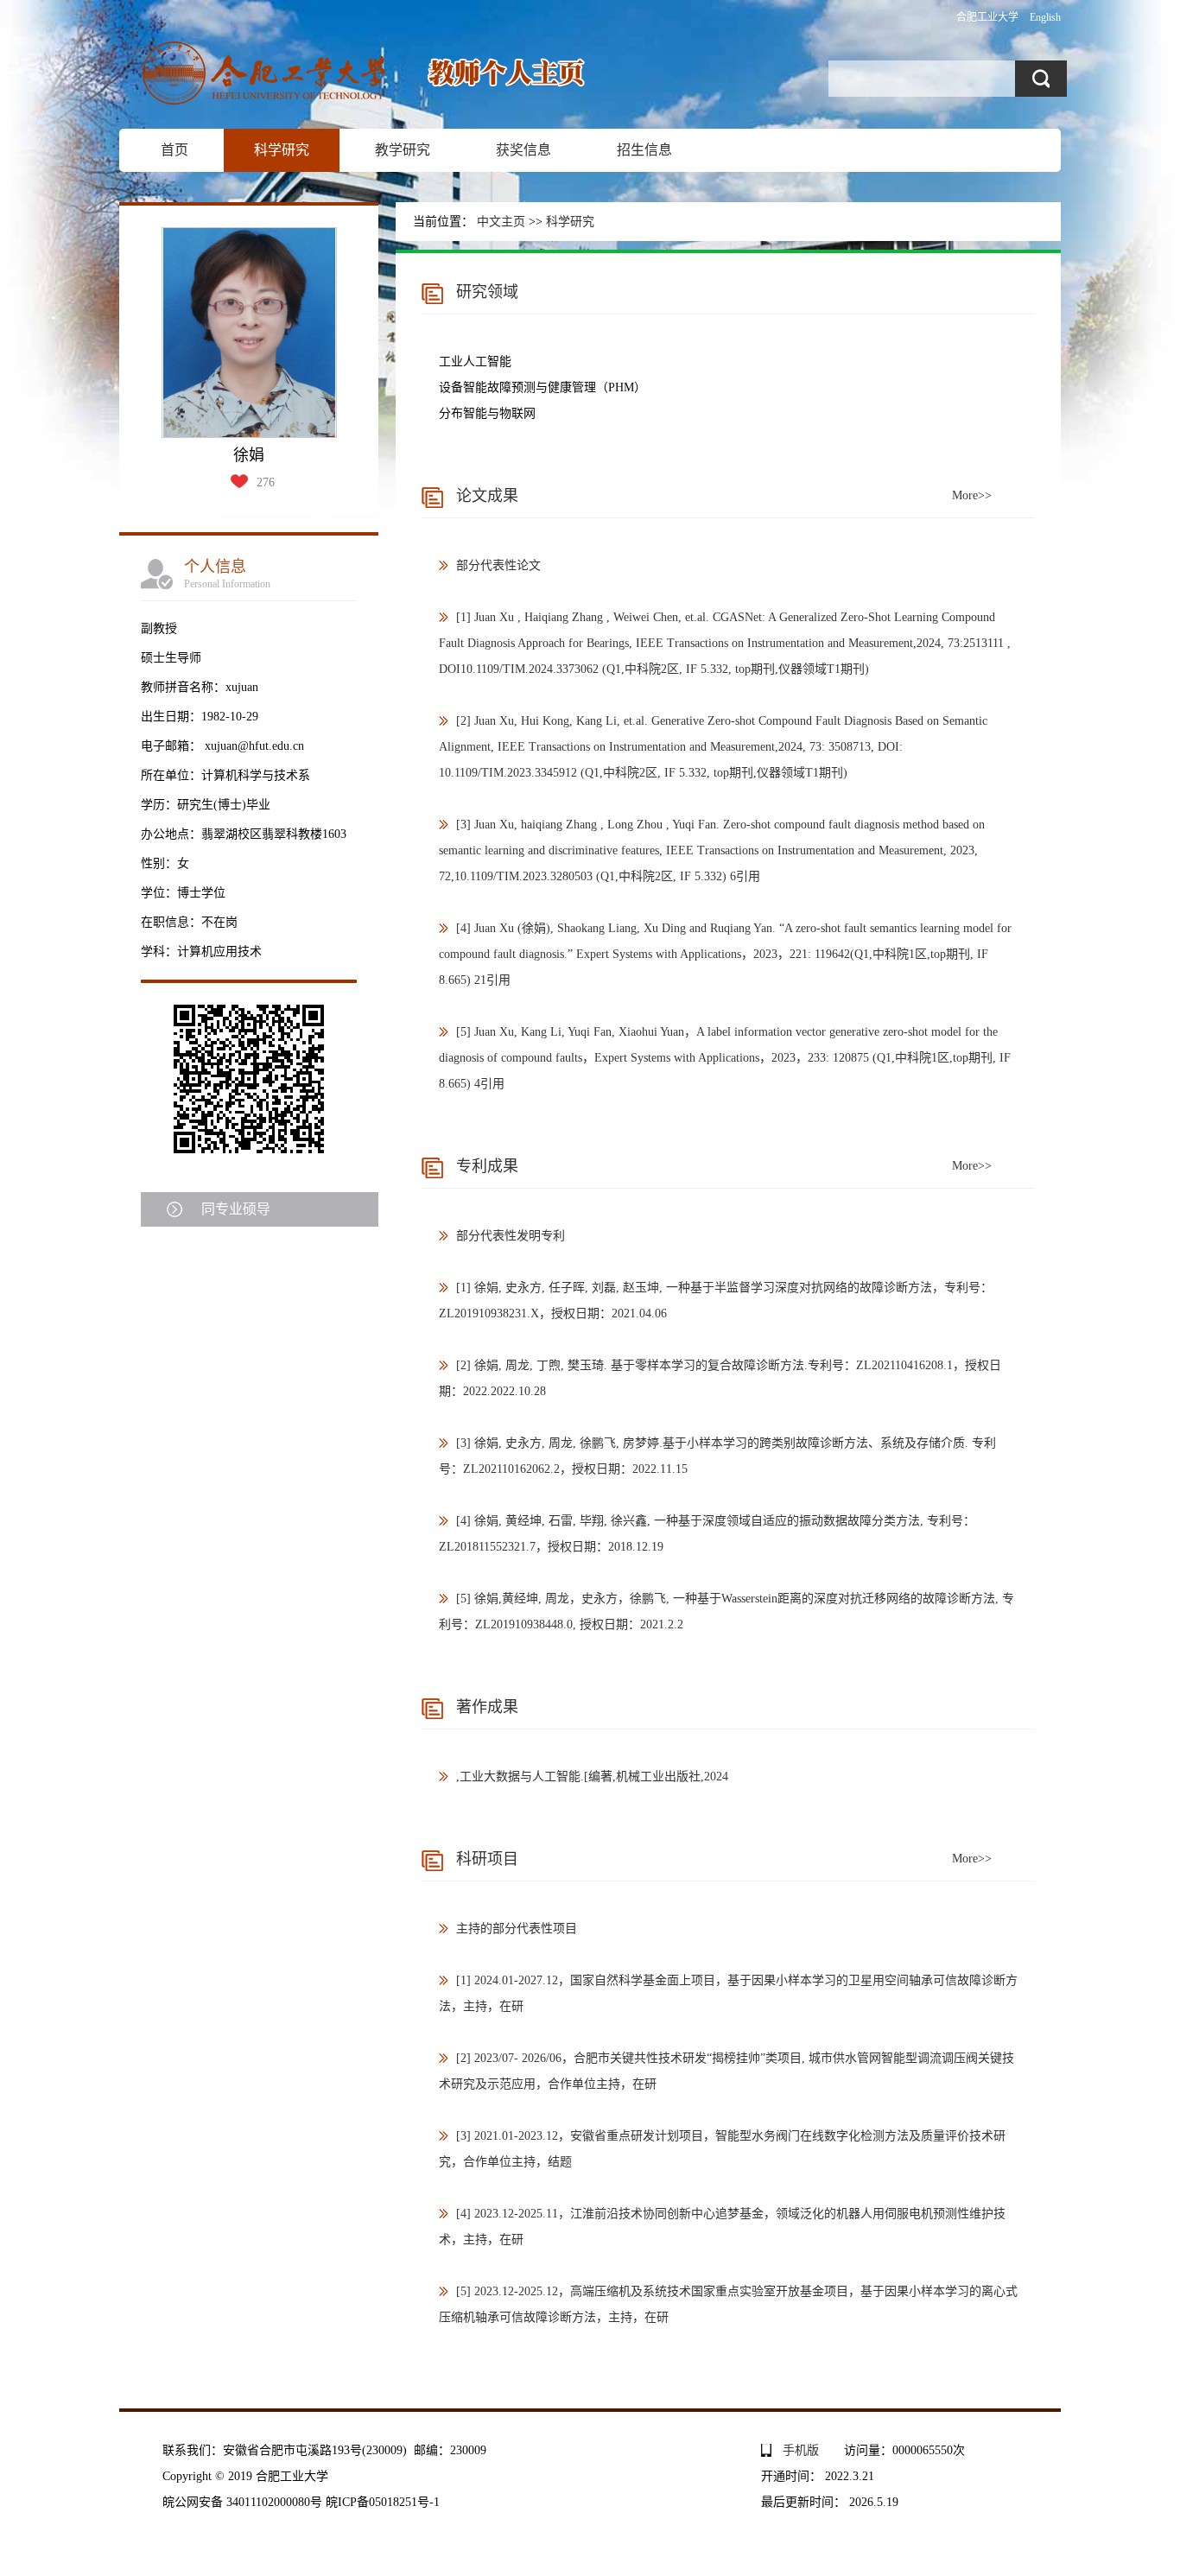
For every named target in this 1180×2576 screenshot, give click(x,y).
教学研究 (403, 150)
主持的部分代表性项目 (517, 1929)
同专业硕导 (236, 1209)
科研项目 (487, 1859)
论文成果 (487, 496)
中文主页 (501, 222)
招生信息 (644, 150)
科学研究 (282, 150)
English (1045, 17)
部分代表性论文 (498, 565)
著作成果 (487, 1707)
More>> (972, 495)
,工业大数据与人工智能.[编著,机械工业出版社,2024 (592, 1777)
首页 (174, 150)
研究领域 (487, 292)
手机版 (801, 2450)
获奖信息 (523, 150)
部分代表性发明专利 (511, 1236)
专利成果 (487, 1166)
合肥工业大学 (987, 17)
